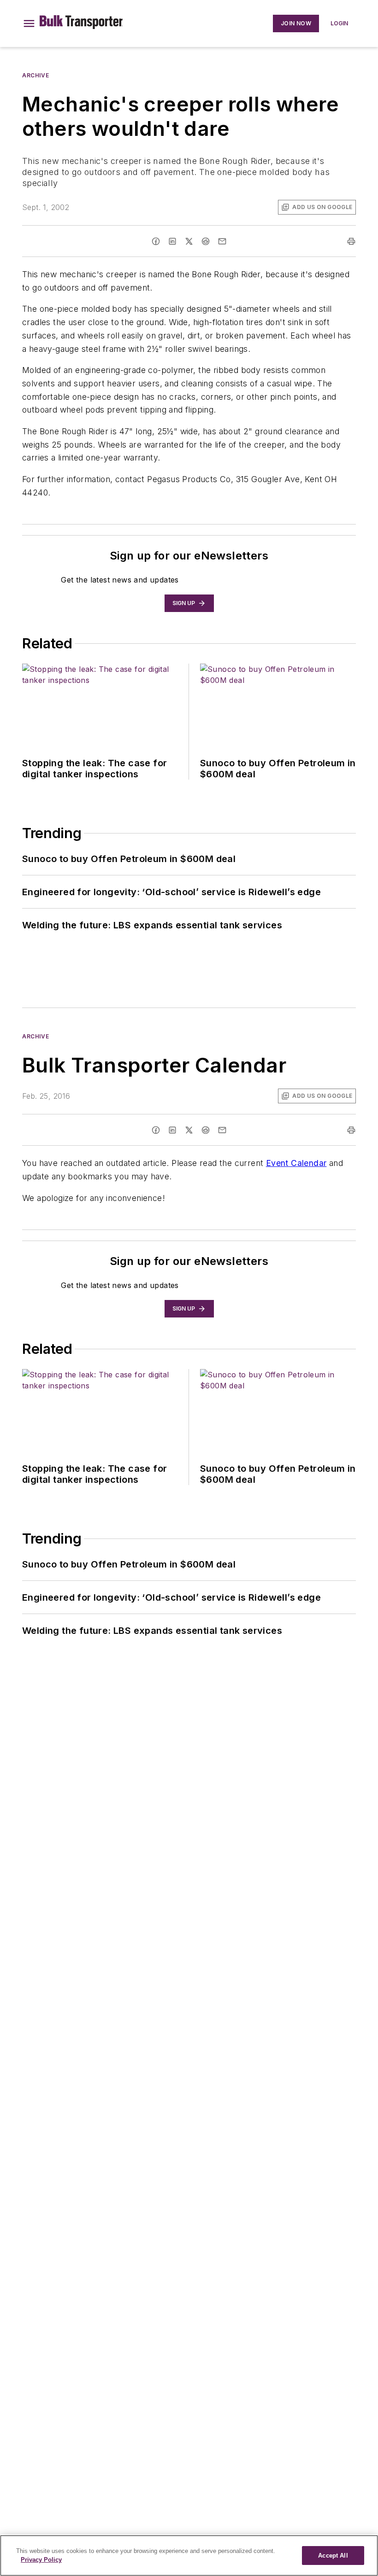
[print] (351, 241)
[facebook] (156, 241)
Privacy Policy (41, 2560)
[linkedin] (172, 241)
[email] (222, 241)
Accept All (333, 2556)
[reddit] (206, 241)
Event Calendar (296, 1163)
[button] (29, 23)
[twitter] (189, 241)
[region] (189, 2556)
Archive (35, 75)
